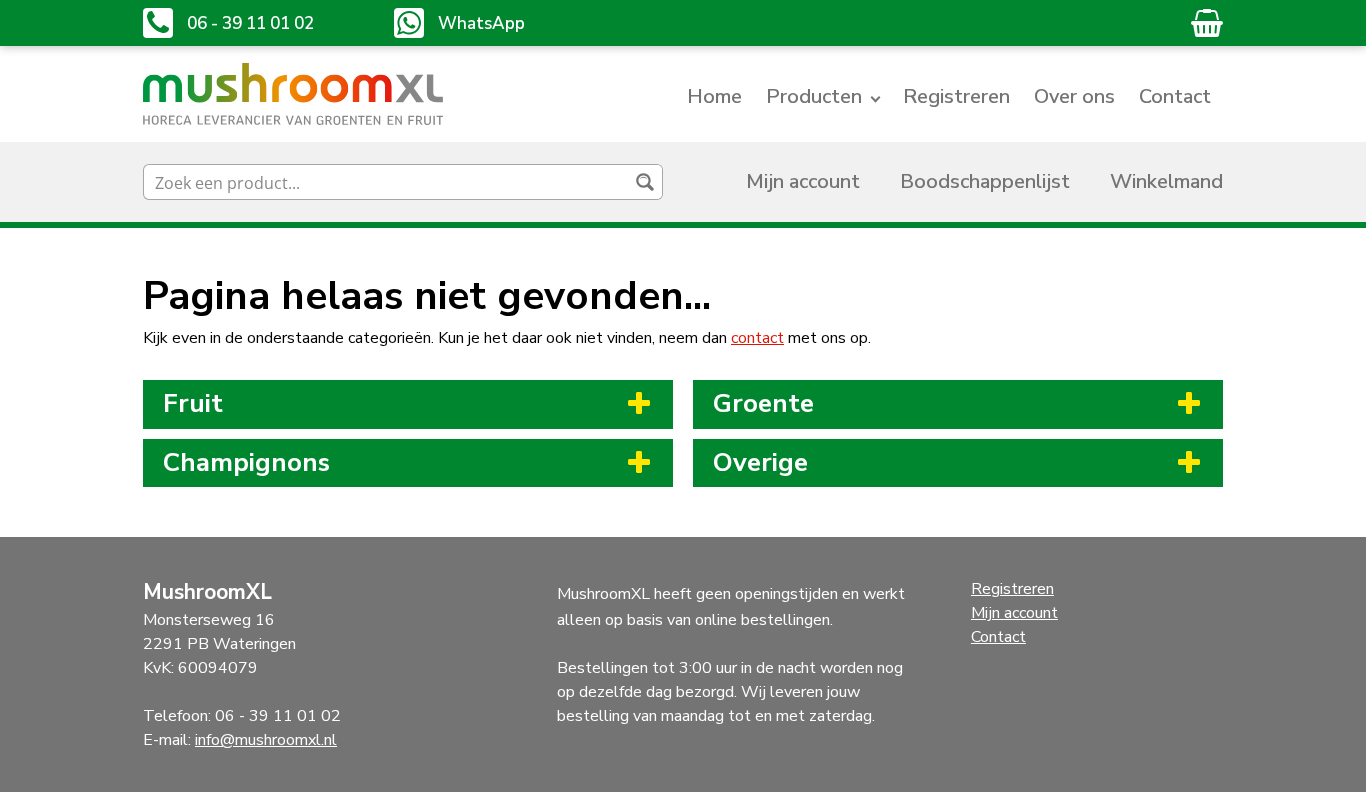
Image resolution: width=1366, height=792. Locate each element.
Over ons (1074, 96)
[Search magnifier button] (645, 182)
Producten (814, 96)
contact (757, 338)
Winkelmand (1166, 181)
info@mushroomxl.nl (266, 740)
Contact (1175, 96)
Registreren (956, 96)
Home (714, 96)
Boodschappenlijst (985, 181)
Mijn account (803, 181)
